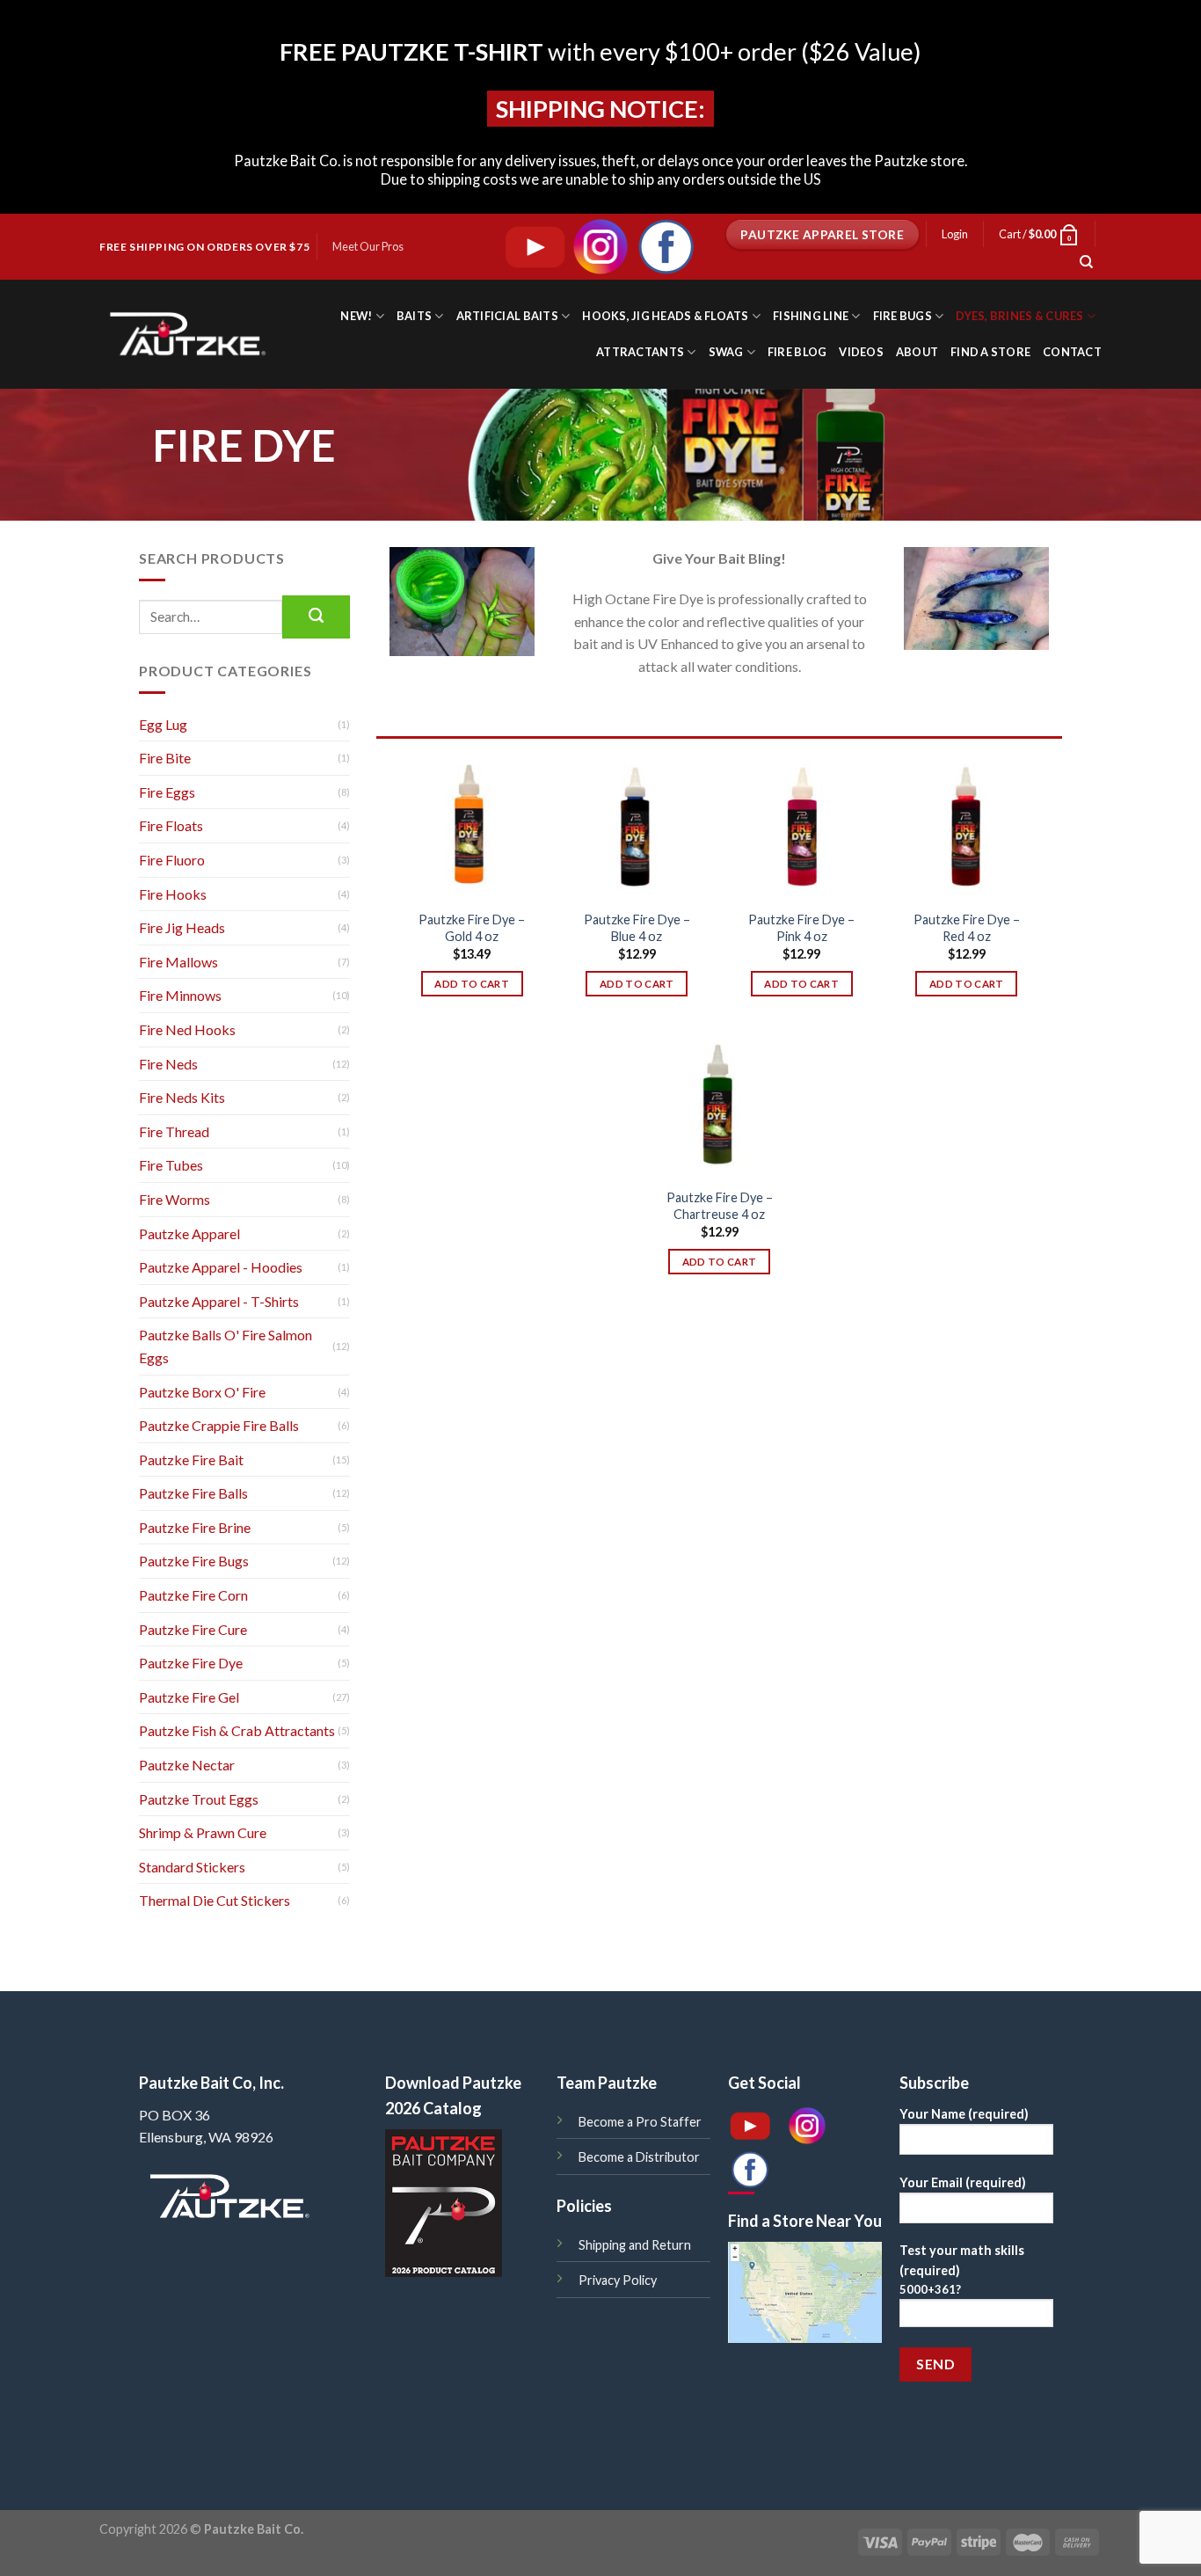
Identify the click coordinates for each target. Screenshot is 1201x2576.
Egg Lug (163, 724)
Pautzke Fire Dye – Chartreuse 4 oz (720, 1206)
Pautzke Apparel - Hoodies (221, 1267)
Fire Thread (174, 1131)
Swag (726, 352)
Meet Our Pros (368, 246)
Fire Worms (175, 1199)
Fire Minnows (180, 995)
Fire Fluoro (172, 860)
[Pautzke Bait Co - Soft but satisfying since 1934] (185, 334)
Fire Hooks (173, 894)
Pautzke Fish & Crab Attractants (237, 1730)
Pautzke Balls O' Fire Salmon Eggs (226, 1346)
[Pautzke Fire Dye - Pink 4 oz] (802, 827)
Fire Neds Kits (182, 1097)
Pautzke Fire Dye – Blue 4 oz (637, 928)
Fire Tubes (171, 1165)
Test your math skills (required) (962, 2270)
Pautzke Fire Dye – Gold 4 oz (472, 928)
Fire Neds (168, 1064)
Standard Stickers (192, 1867)
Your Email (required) (963, 2182)
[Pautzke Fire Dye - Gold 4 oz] (472, 827)
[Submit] (316, 617)
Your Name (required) (964, 2114)
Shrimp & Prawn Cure (203, 1832)
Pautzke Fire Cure (193, 1629)
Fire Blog (797, 352)
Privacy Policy (618, 2280)
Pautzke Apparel (189, 1233)
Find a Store (990, 352)
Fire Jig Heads (182, 927)
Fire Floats (171, 825)
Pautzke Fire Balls (193, 1493)
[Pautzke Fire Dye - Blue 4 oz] (637, 827)
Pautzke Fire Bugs (194, 1561)
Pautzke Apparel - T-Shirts (219, 1301)
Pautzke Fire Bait (191, 1459)
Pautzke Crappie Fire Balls (219, 1425)
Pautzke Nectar (187, 1765)
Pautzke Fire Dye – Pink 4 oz (801, 928)
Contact (1072, 352)
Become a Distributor (639, 2157)
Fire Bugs (903, 316)
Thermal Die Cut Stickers (215, 1900)
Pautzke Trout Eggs (199, 1799)
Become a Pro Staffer (640, 2122)
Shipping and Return (635, 2245)
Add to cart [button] (472, 984)
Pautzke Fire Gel (189, 1697)
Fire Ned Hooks (187, 1029)
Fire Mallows (178, 962)
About (917, 352)
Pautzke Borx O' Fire (202, 1392)
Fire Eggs (167, 792)
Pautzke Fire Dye (191, 1663)
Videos (861, 352)
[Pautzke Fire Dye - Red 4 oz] (966, 827)
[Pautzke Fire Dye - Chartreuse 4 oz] (719, 1106)
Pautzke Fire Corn (193, 1595)
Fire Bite (165, 758)
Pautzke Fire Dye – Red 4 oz (967, 928)
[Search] (1086, 262)
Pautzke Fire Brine (195, 1527)
